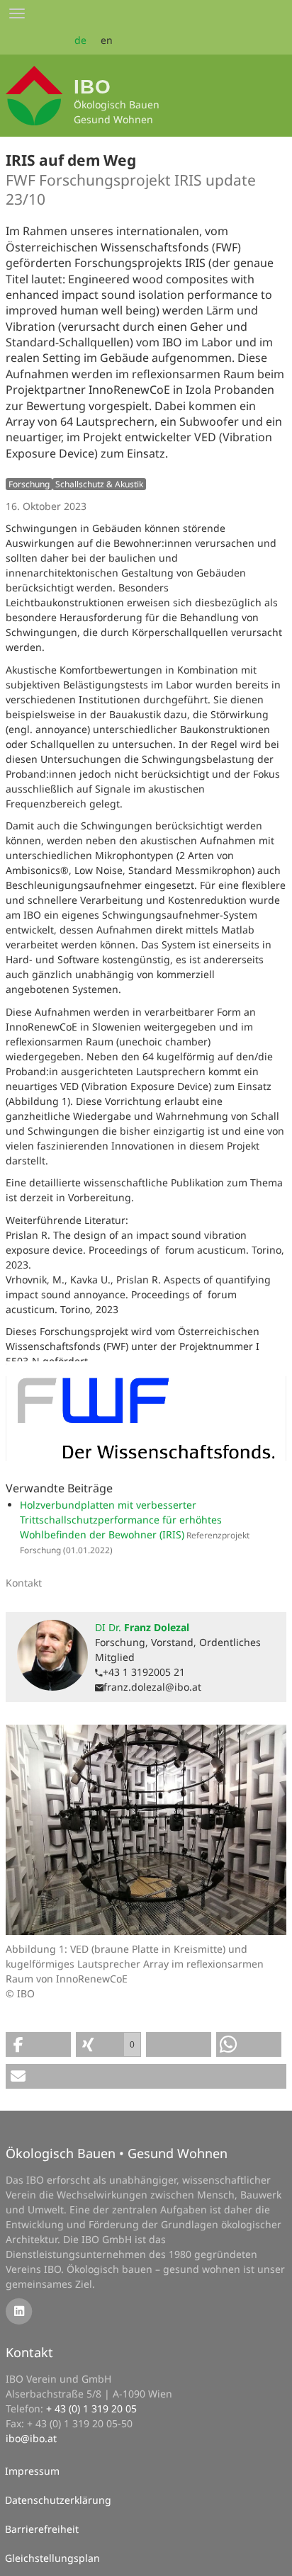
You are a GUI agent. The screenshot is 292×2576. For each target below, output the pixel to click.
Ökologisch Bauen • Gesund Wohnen (117, 2153)
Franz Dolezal (142, 1627)
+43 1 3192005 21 (144, 1672)
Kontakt (29, 2352)
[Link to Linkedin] (19, 2310)
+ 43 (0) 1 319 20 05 (91, 2408)
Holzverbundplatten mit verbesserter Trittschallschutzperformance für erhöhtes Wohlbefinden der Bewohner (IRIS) (121, 1520)
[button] (38, 2044)
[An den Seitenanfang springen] (271, 2555)
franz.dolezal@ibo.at (152, 1687)
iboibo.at (31, 2438)
